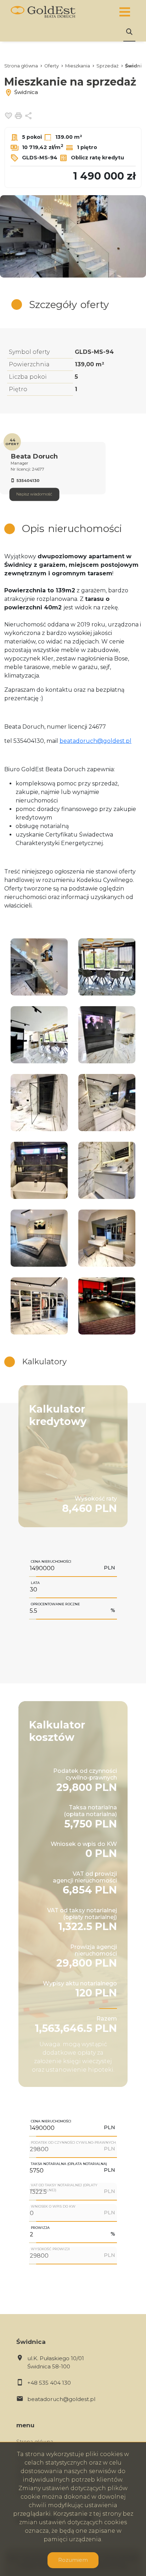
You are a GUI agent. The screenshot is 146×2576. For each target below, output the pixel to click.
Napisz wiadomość (34, 494)
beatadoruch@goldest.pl (96, 741)
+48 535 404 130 (49, 2383)
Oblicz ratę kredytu (97, 158)
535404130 (28, 481)
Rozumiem (73, 2560)
